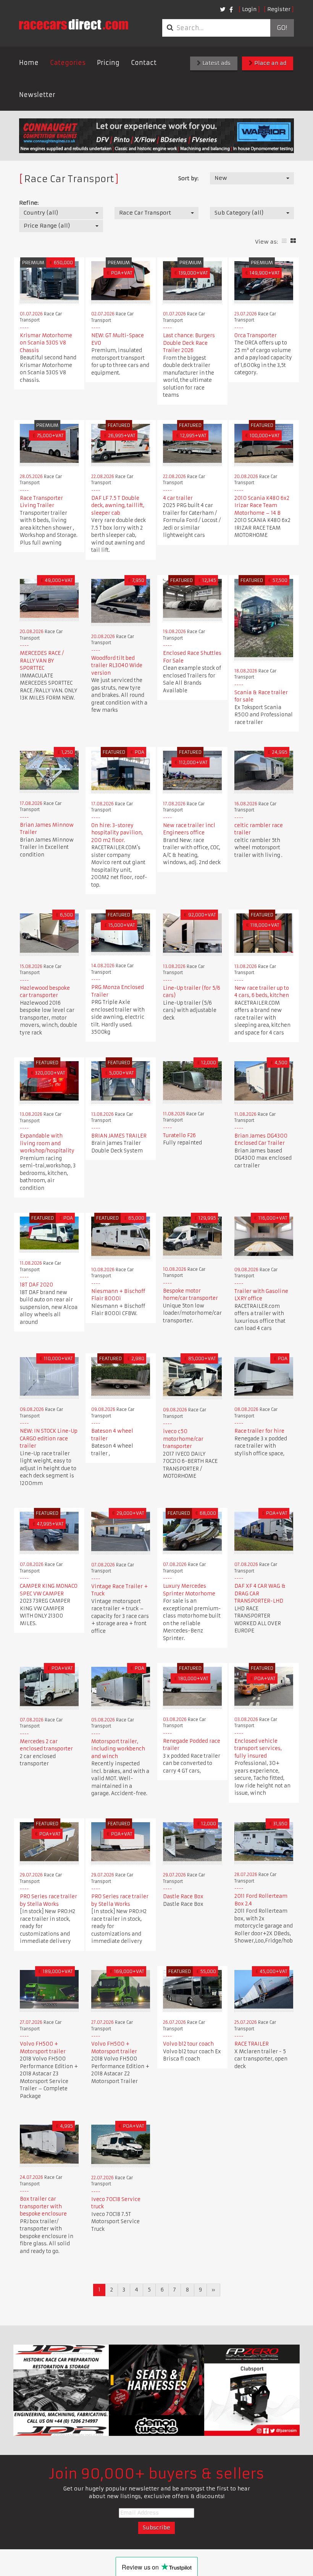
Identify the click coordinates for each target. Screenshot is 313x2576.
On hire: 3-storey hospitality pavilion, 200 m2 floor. (117, 833)
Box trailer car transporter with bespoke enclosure (43, 2206)
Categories (68, 63)
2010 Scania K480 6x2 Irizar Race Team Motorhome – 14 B (262, 506)
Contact (144, 63)
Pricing (108, 63)
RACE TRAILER (252, 2044)
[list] (284, 241)
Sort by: (188, 178)
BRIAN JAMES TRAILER (119, 1136)
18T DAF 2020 (36, 1285)
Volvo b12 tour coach (188, 2044)
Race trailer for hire (259, 1431)
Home (29, 63)
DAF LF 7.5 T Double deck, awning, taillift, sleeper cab (118, 506)
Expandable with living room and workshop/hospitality (47, 1143)
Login (249, 9)
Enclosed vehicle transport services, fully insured (258, 1749)
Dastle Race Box (183, 1896)
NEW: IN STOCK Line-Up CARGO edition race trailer (49, 1438)
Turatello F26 (179, 1135)
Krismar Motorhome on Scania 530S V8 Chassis (46, 343)
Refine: (29, 203)
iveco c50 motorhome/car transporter (183, 1439)
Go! (282, 28)
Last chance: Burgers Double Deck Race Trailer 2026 (189, 343)
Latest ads (216, 63)
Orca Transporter (256, 335)
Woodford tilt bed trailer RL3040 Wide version (117, 666)
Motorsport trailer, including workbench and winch (118, 1749)
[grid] (293, 241)
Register (279, 9)
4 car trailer (178, 498)
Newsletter (37, 95)
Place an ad (269, 63)
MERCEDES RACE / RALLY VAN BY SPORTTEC (42, 661)
